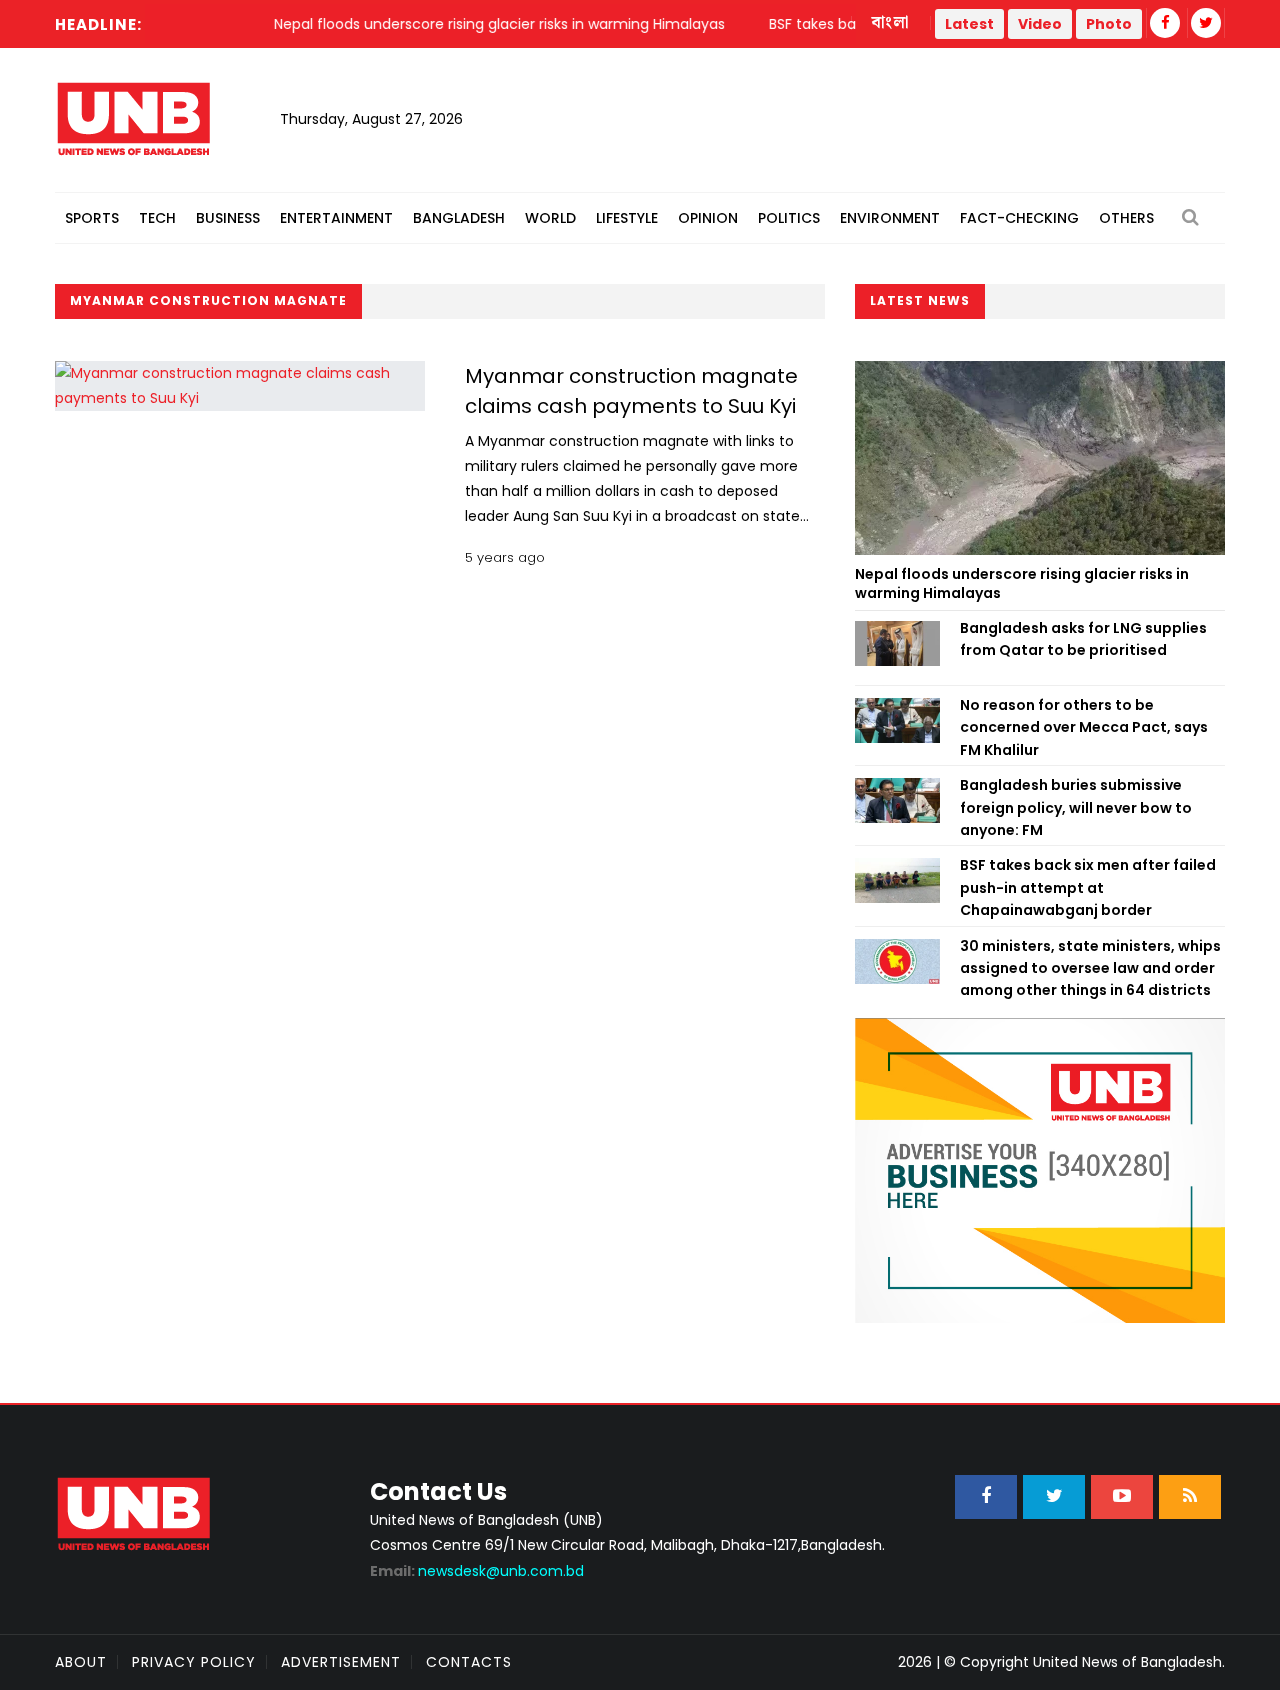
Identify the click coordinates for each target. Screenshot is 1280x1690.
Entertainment (336, 218)
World (550, 218)
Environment (890, 218)
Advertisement (341, 1662)
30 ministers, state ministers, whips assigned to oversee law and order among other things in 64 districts (1090, 968)
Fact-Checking (1019, 218)
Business (228, 218)
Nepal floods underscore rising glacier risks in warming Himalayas (1022, 584)
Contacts (469, 1662)
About (81, 1662)
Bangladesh (459, 218)
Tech (157, 218)
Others (1126, 218)
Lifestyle (627, 218)
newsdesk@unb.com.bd (477, 1571)
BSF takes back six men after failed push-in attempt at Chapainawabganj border (1088, 887)
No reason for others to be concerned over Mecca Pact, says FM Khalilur (1084, 727)
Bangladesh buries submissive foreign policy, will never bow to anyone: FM (1076, 807)
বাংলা (891, 23)
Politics (789, 218)
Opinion (708, 218)
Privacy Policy (194, 1662)
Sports (92, 218)
